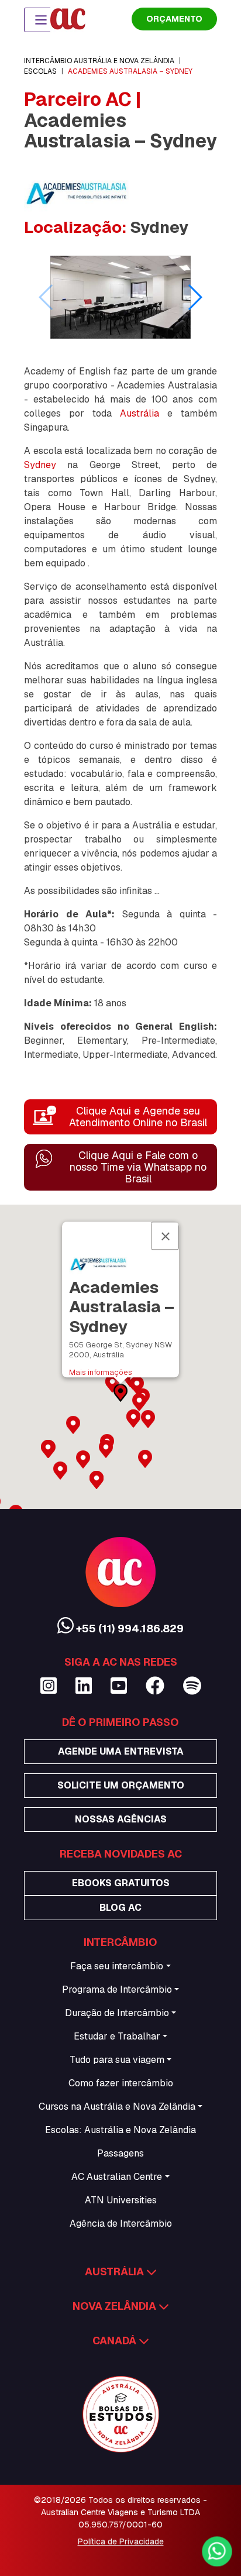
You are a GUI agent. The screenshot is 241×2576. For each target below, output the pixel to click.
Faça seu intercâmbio (117, 1966)
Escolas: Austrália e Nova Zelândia (120, 2130)
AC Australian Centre (117, 2177)
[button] (194, 297)
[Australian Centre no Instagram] (49, 1686)
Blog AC (120, 1908)
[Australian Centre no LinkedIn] (84, 1686)
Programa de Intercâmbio (117, 1989)
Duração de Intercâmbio (117, 2013)
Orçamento (174, 19)
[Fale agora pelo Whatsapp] (216, 2552)
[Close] (165, 1236)
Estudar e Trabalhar (117, 2036)
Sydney (40, 465)
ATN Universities (121, 2200)
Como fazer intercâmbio (121, 2083)
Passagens (120, 2153)
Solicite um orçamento (121, 1785)
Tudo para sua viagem (117, 2060)
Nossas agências (121, 1819)
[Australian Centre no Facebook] (155, 1686)
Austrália (140, 413)
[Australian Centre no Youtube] (119, 1686)
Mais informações (101, 1372)
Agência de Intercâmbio (121, 2224)
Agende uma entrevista (121, 1751)
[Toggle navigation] (41, 20)
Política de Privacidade (121, 2541)
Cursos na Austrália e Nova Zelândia (117, 2106)
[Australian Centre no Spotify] (192, 1686)
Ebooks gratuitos (121, 1883)
